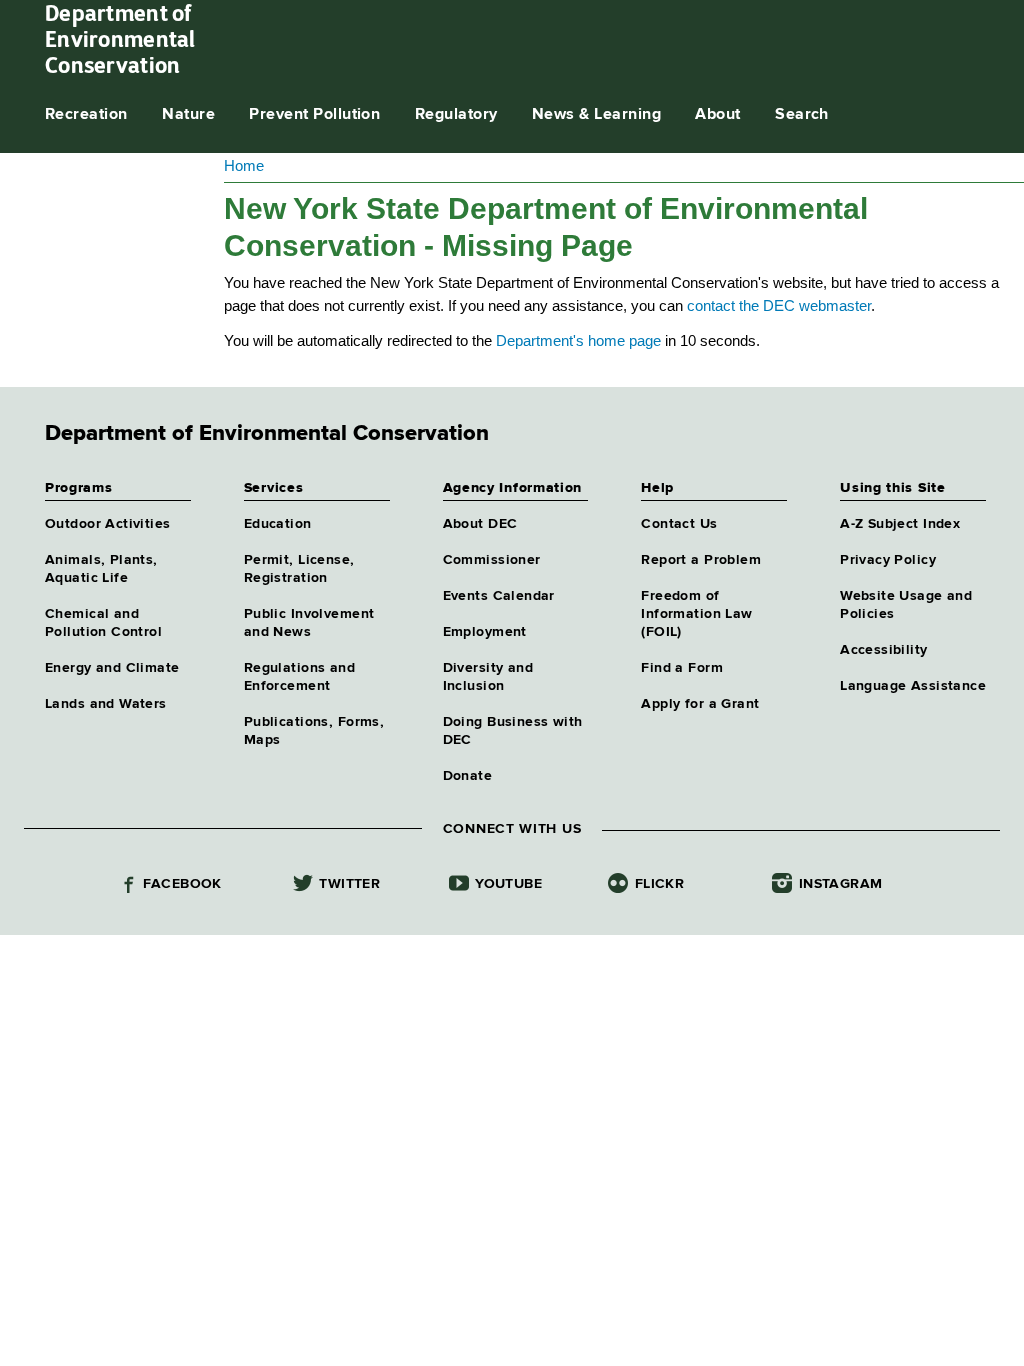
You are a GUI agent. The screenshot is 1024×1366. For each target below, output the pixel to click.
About (717, 115)
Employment (485, 632)
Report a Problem (701, 560)
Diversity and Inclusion (488, 677)
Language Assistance (913, 686)
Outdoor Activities (108, 524)
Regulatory (456, 115)
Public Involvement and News (309, 623)
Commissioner (492, 560)
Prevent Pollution (314, 115)
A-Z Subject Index (900, 524)
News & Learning (596, 115)
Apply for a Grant (700, 704)
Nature (188, 115)
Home (244, 165)
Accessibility (883, 650)
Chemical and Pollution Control (103, 623)
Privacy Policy (888, 560)
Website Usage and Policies (906, 605)
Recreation (86, 115)
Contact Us (679, 524)
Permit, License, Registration (299, 569)
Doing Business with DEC (513, 731)
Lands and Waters (106, 704)
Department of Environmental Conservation (120, 39)
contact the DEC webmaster (779, 305)
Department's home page (578, 340)
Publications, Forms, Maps (314, 731)
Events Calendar (499, 596)
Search (802, 115)
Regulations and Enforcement (299, 677)
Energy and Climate (112, 668)
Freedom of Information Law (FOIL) (696, 614)
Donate (468, 776)
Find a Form (682, 668)
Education (278, 524)
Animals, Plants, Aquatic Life (101, 569)
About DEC (480, 524)
